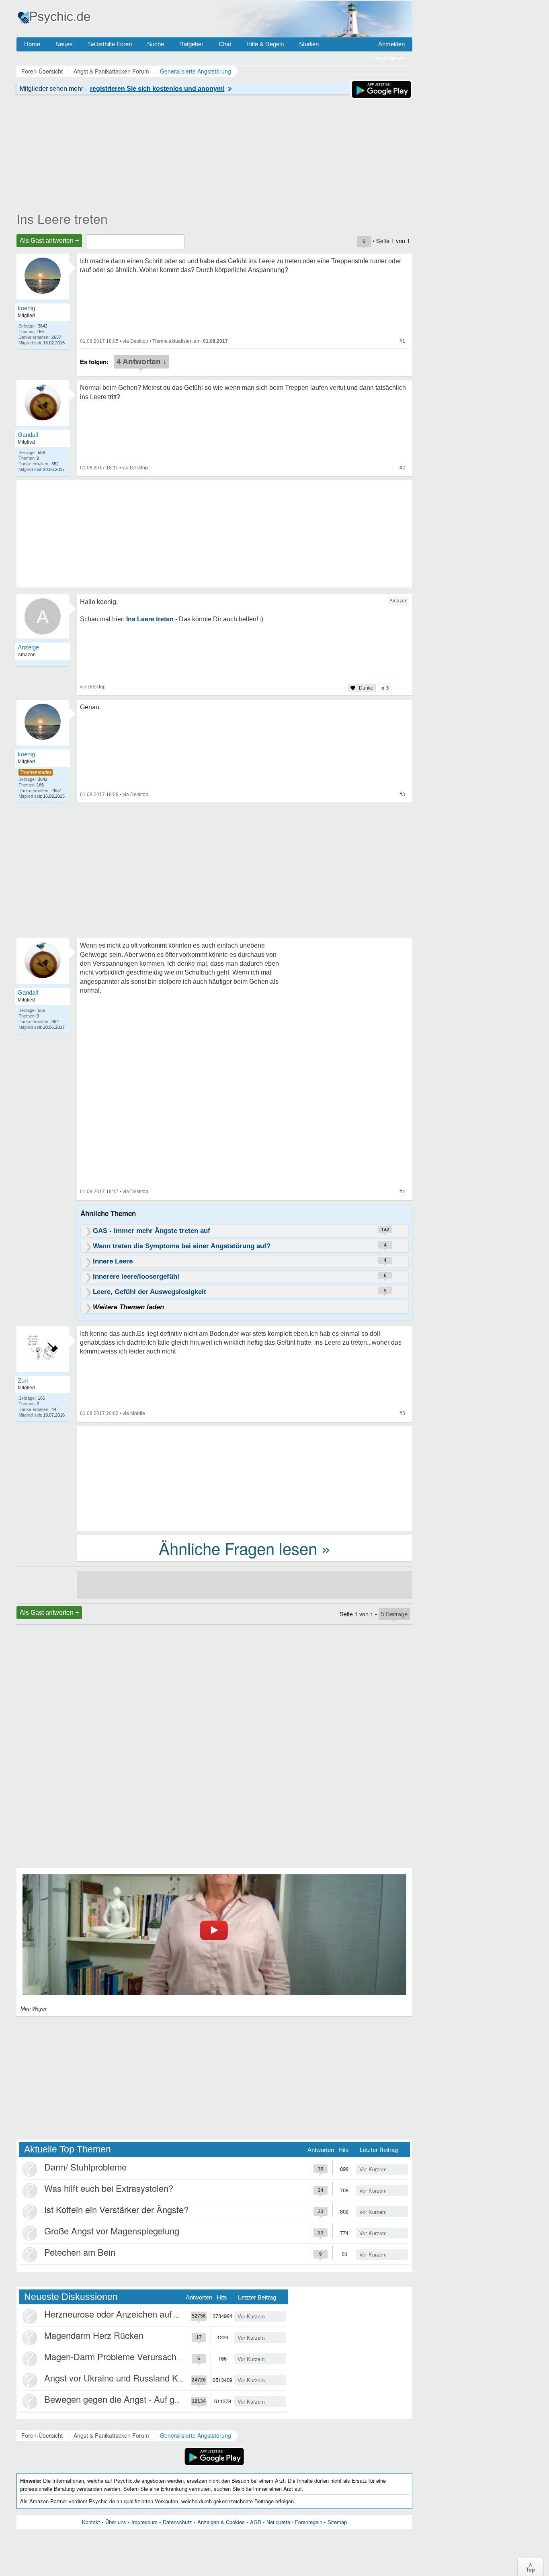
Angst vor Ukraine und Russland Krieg (118, 2378)
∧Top (530, 2567)
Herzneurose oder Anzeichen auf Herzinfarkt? (133, 2314)
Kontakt (91, 2522)
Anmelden (391, 44)
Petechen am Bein (80, 2252)
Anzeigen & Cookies (221, 2522)
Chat (225, 44)
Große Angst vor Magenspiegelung (112, 2231)
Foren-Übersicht (42, 2435)
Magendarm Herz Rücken (94, 2335)
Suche (156, 44)
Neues (64, 44)
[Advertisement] (245, 1478)
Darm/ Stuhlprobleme (85, 2167)
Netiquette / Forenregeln (294, 2522)
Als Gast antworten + (49, 241)
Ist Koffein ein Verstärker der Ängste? (116, 2209)
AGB (256, 2522)
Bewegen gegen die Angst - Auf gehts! (119, 2399)
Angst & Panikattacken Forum (111, 2435)
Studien (309, 44)
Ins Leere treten (62, 218)
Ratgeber (191, 44)
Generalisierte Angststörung (196, 2435)
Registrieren (389, 58)
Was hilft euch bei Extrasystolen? (109, 2188)
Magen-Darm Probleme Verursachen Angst (128, 2356)
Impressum (144, 2522)
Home (32, 44)
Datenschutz (177, 2522)
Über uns (116, 2522)
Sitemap (337, 2522)
